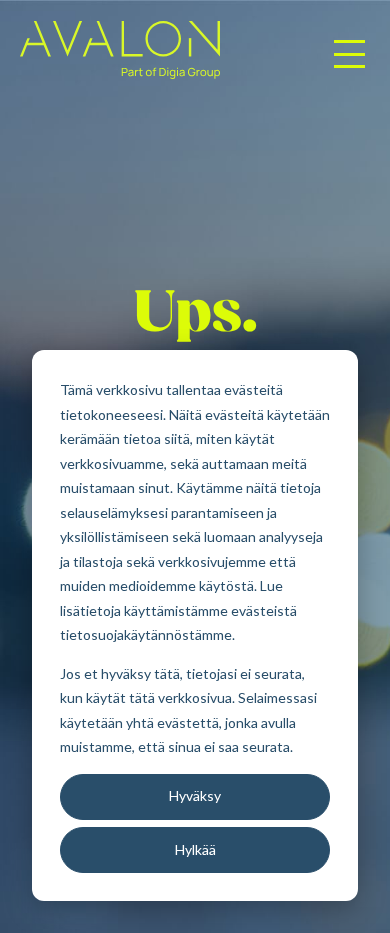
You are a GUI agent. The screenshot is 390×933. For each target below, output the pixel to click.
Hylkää (195, 849)
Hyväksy (195, 795)
